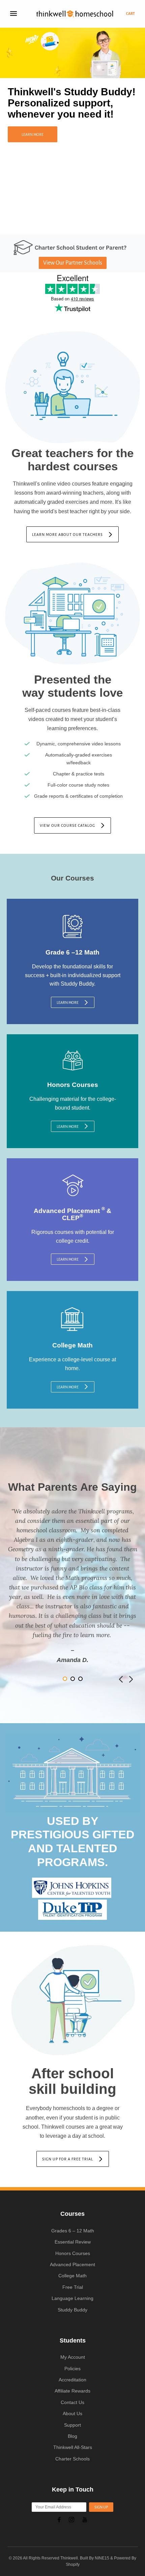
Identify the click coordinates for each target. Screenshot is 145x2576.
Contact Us (72, 2402)
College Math (72, 2276)
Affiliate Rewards (72, 2391)
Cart (130, 14)
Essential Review (73, 2242)
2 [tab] (69, 225)
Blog (72, 2436)
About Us (72, 2413)
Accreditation (72, 2380)
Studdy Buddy (72, 2310)
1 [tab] (62, 225)
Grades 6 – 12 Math (73, 2231)
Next (131, 1679)
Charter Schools (72, 2459)
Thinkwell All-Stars (73, 2447)
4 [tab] (83, 225)
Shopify (73, 2565)
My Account (73, 2357)
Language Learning (72, 2298)
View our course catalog (67, 825)
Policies (72, 2369)
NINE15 (102, 2558)
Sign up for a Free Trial (68, 2159)
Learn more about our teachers (67, 535)
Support (72, 2425)
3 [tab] (76, 225)
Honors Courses (73, 2253)
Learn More (33, 134)
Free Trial (73, 2287)
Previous (121, 1679)
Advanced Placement (72, 2264)
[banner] (75, 14)
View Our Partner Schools (73, 263)
